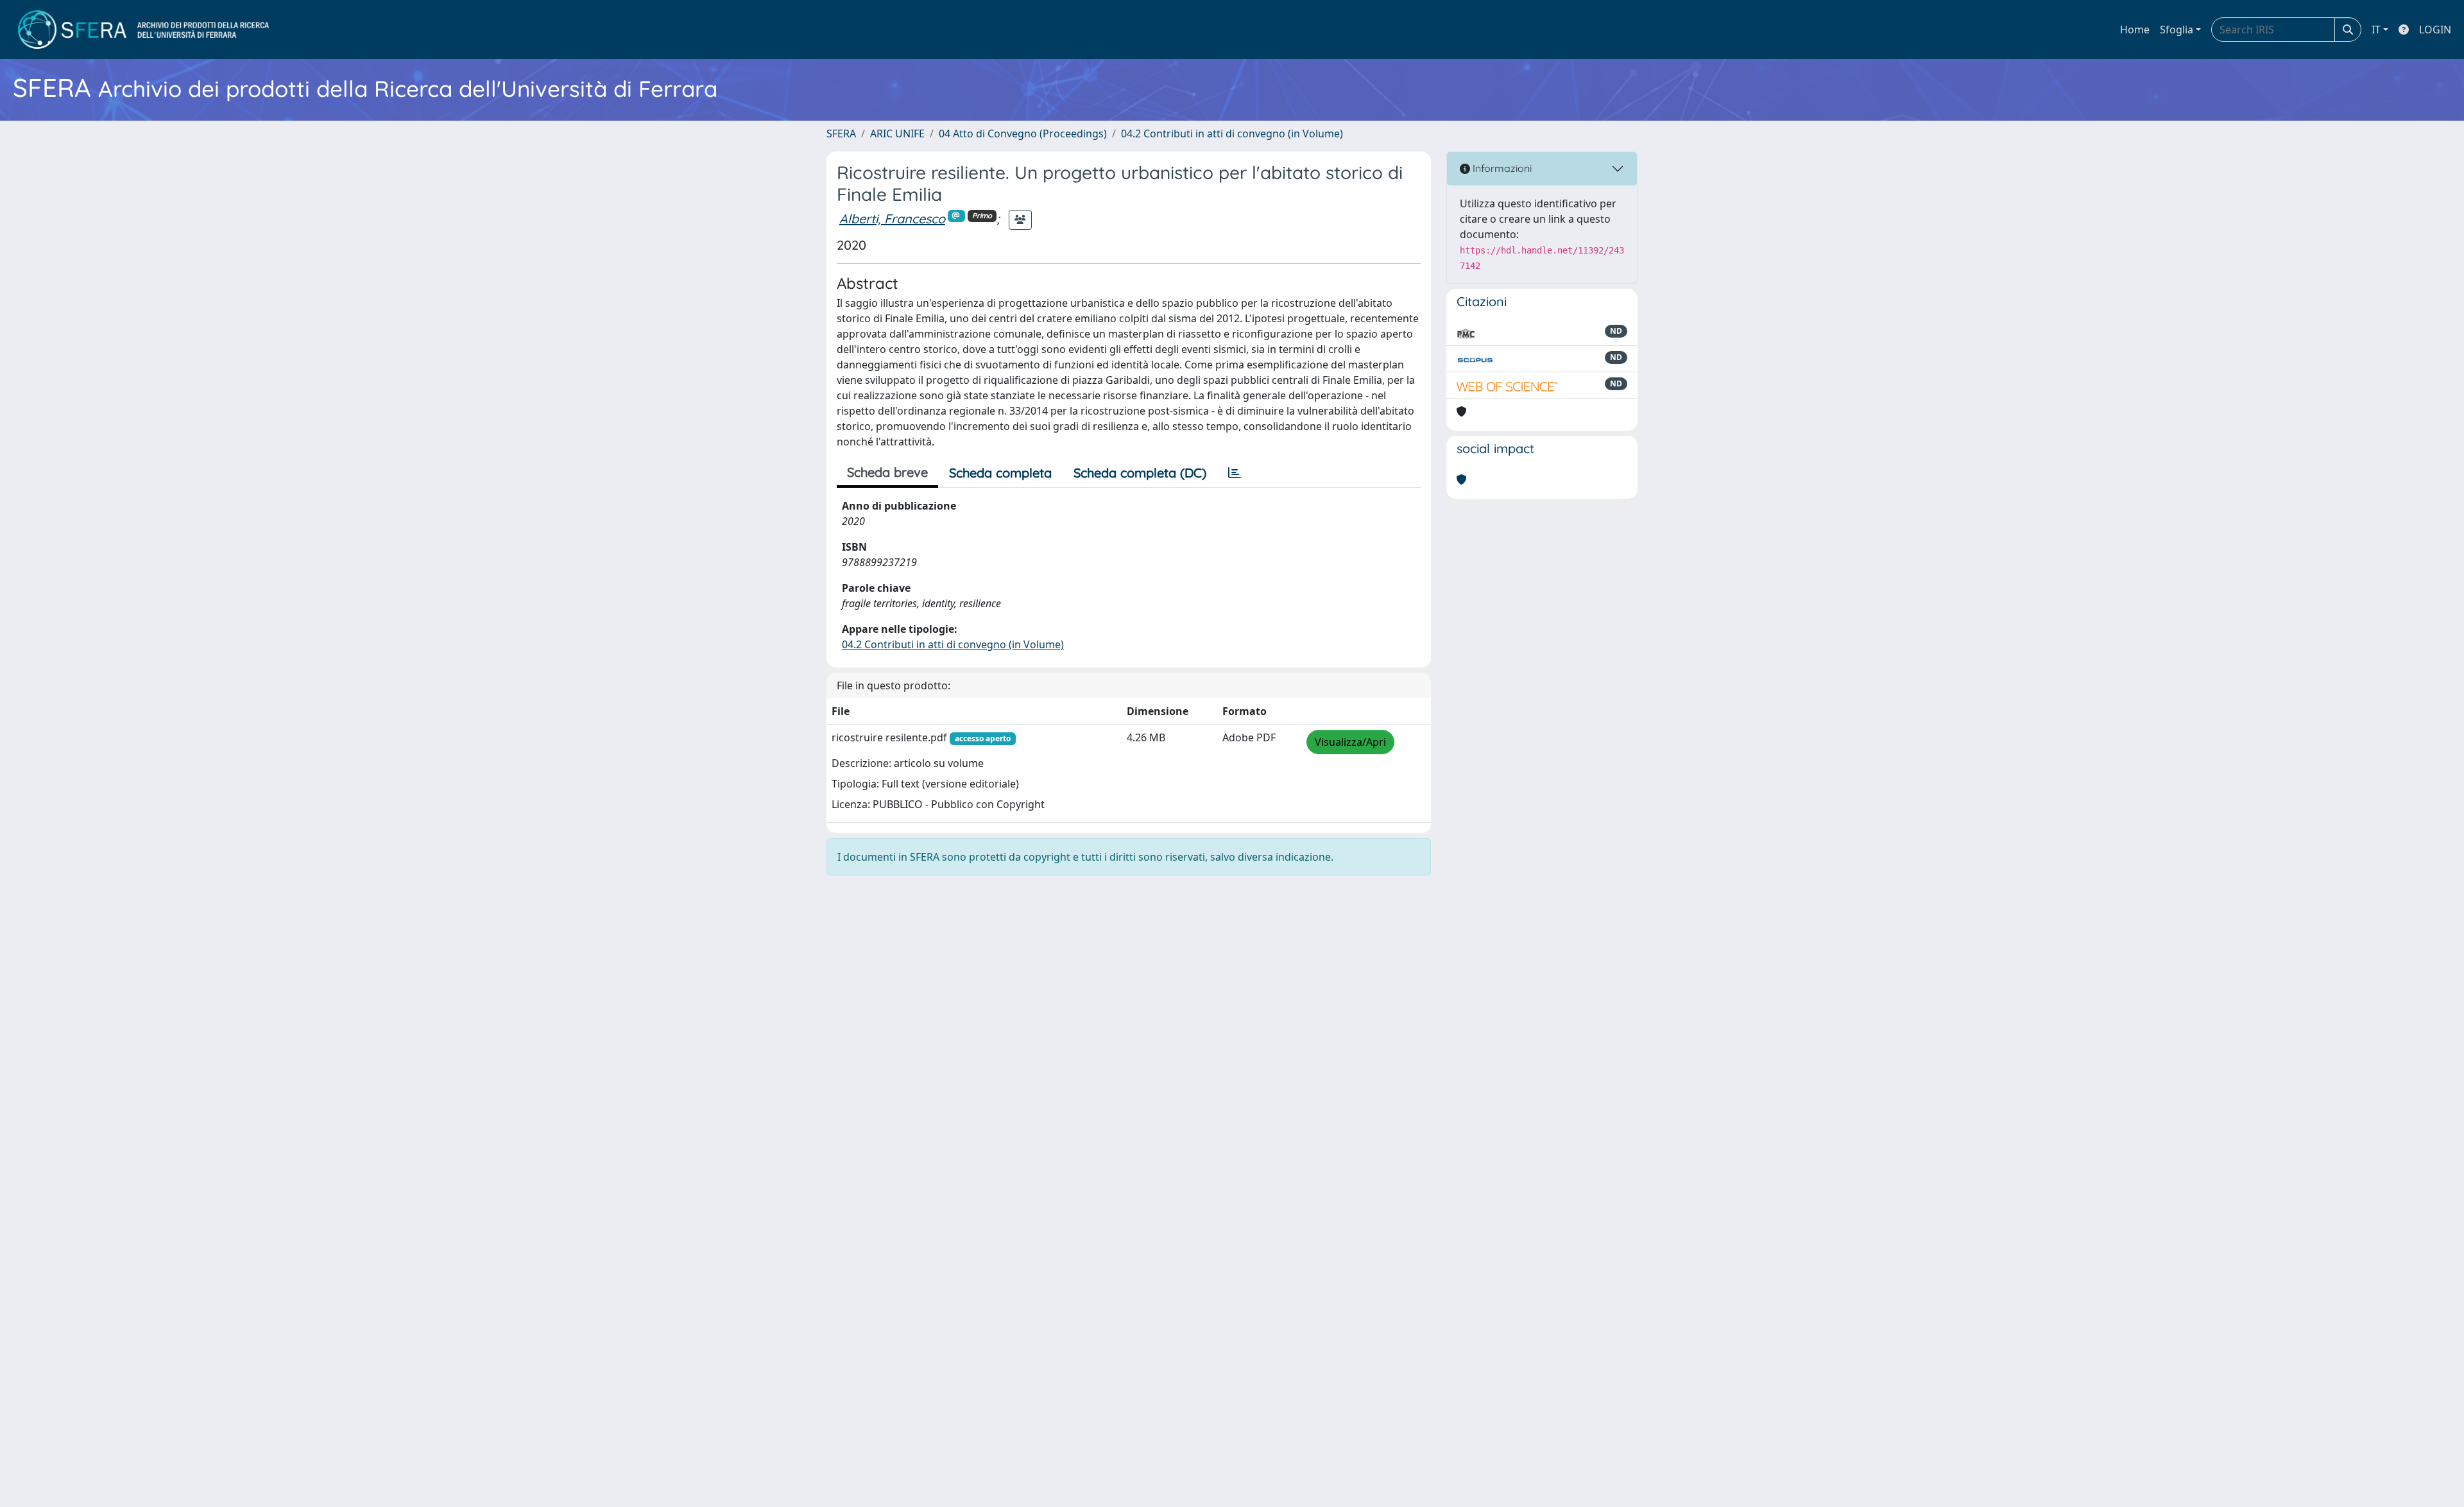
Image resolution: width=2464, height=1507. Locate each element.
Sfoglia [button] (2177, 30)
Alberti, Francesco (892, 219)
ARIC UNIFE (897, 133)
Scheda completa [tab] (1000, 473)
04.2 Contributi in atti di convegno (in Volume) (1232, 133)
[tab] (1235, 473)
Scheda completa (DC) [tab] (1140, 473)
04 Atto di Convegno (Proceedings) (1023, 133)
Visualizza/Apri (1350, 742)
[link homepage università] (143, 30)
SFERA (841, 133)
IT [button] (2376, 30)
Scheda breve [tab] (887, 472)
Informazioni (1501, 168)
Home (2135, 30)
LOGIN (2435, 30)
